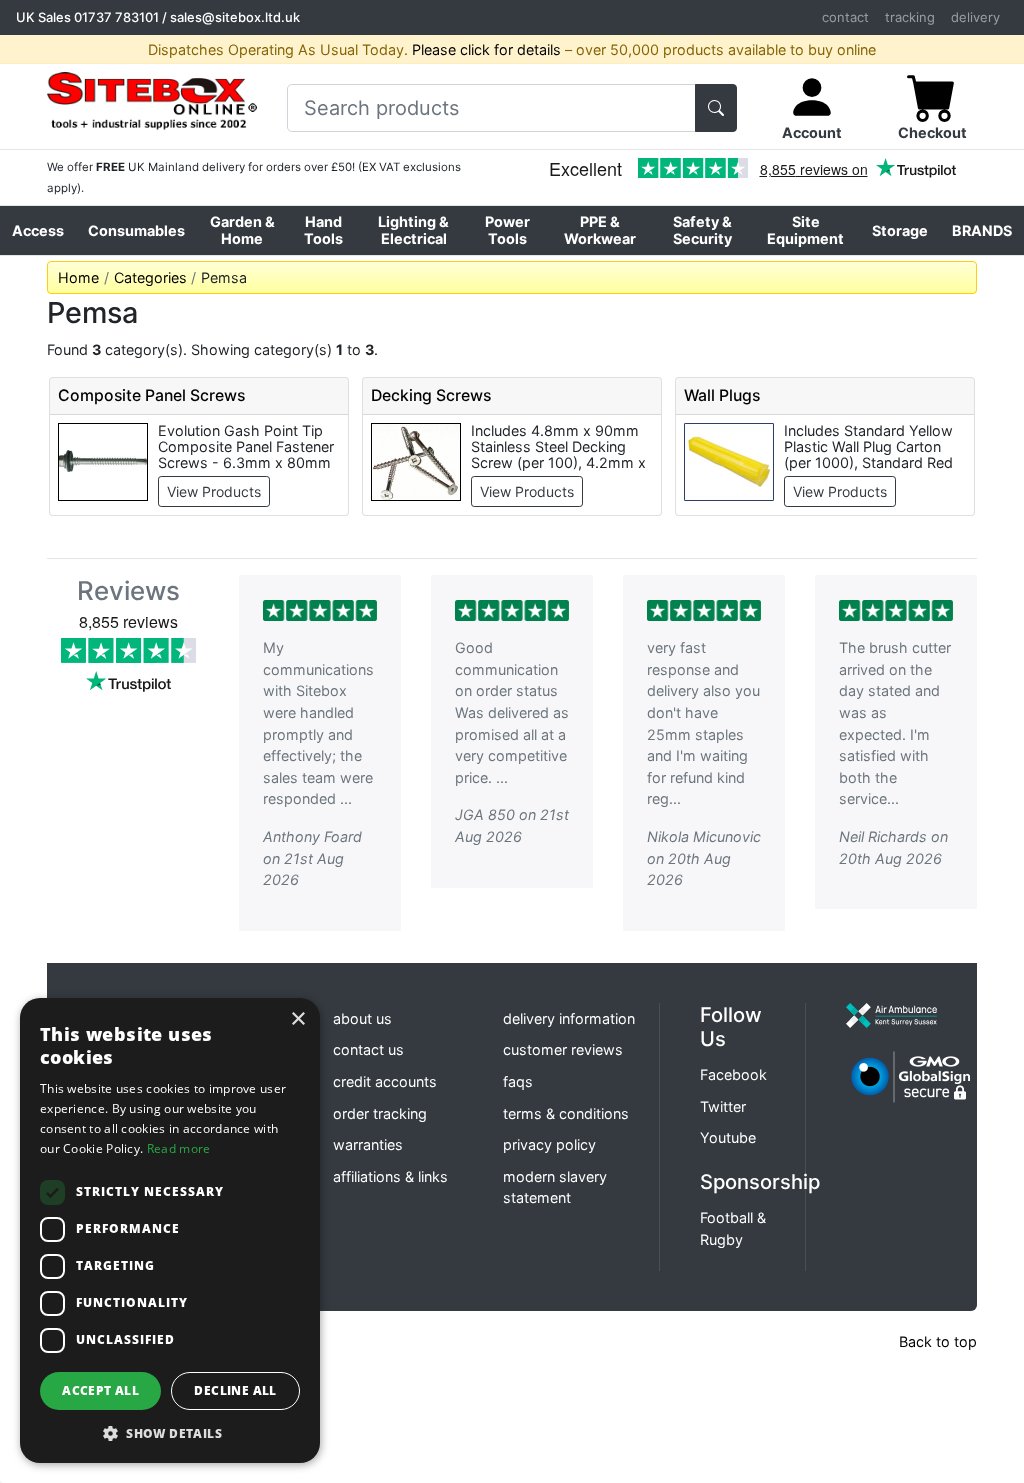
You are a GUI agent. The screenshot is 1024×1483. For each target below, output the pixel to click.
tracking (910, 17)
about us (362, 1018)
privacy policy (549, 1144)
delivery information (569, 1018)
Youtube (728, 1137)
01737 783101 (116, 17)
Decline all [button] (235, 1390)
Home (78, 277)
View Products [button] (214, 491)
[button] (170, 1433)
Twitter (723, 1106)
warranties (368, 1144)
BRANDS (982, 230)
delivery (975, 17)
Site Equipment (805, 230)
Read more (179, 1148)
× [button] (297, 1019)
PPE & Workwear (600, 230)
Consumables (136, 230)
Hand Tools (323, 230)
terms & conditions (566, 1113)
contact (845, 17)
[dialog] (170, 1230)
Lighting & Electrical (413, 230)
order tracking (380, 1113)
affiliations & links (390, 1176)
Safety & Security (702, 230)
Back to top (938, 1341)
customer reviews (563, 1049)
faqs (518, 1081)
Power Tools (507, 230)
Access (38, 230)
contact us (368, 1049)
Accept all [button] (100, 1390)
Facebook (733, 1074)
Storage (900, 230)
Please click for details (486, 49)
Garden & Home (242, 230)
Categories (150, 277)
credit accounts (385, 1081)
